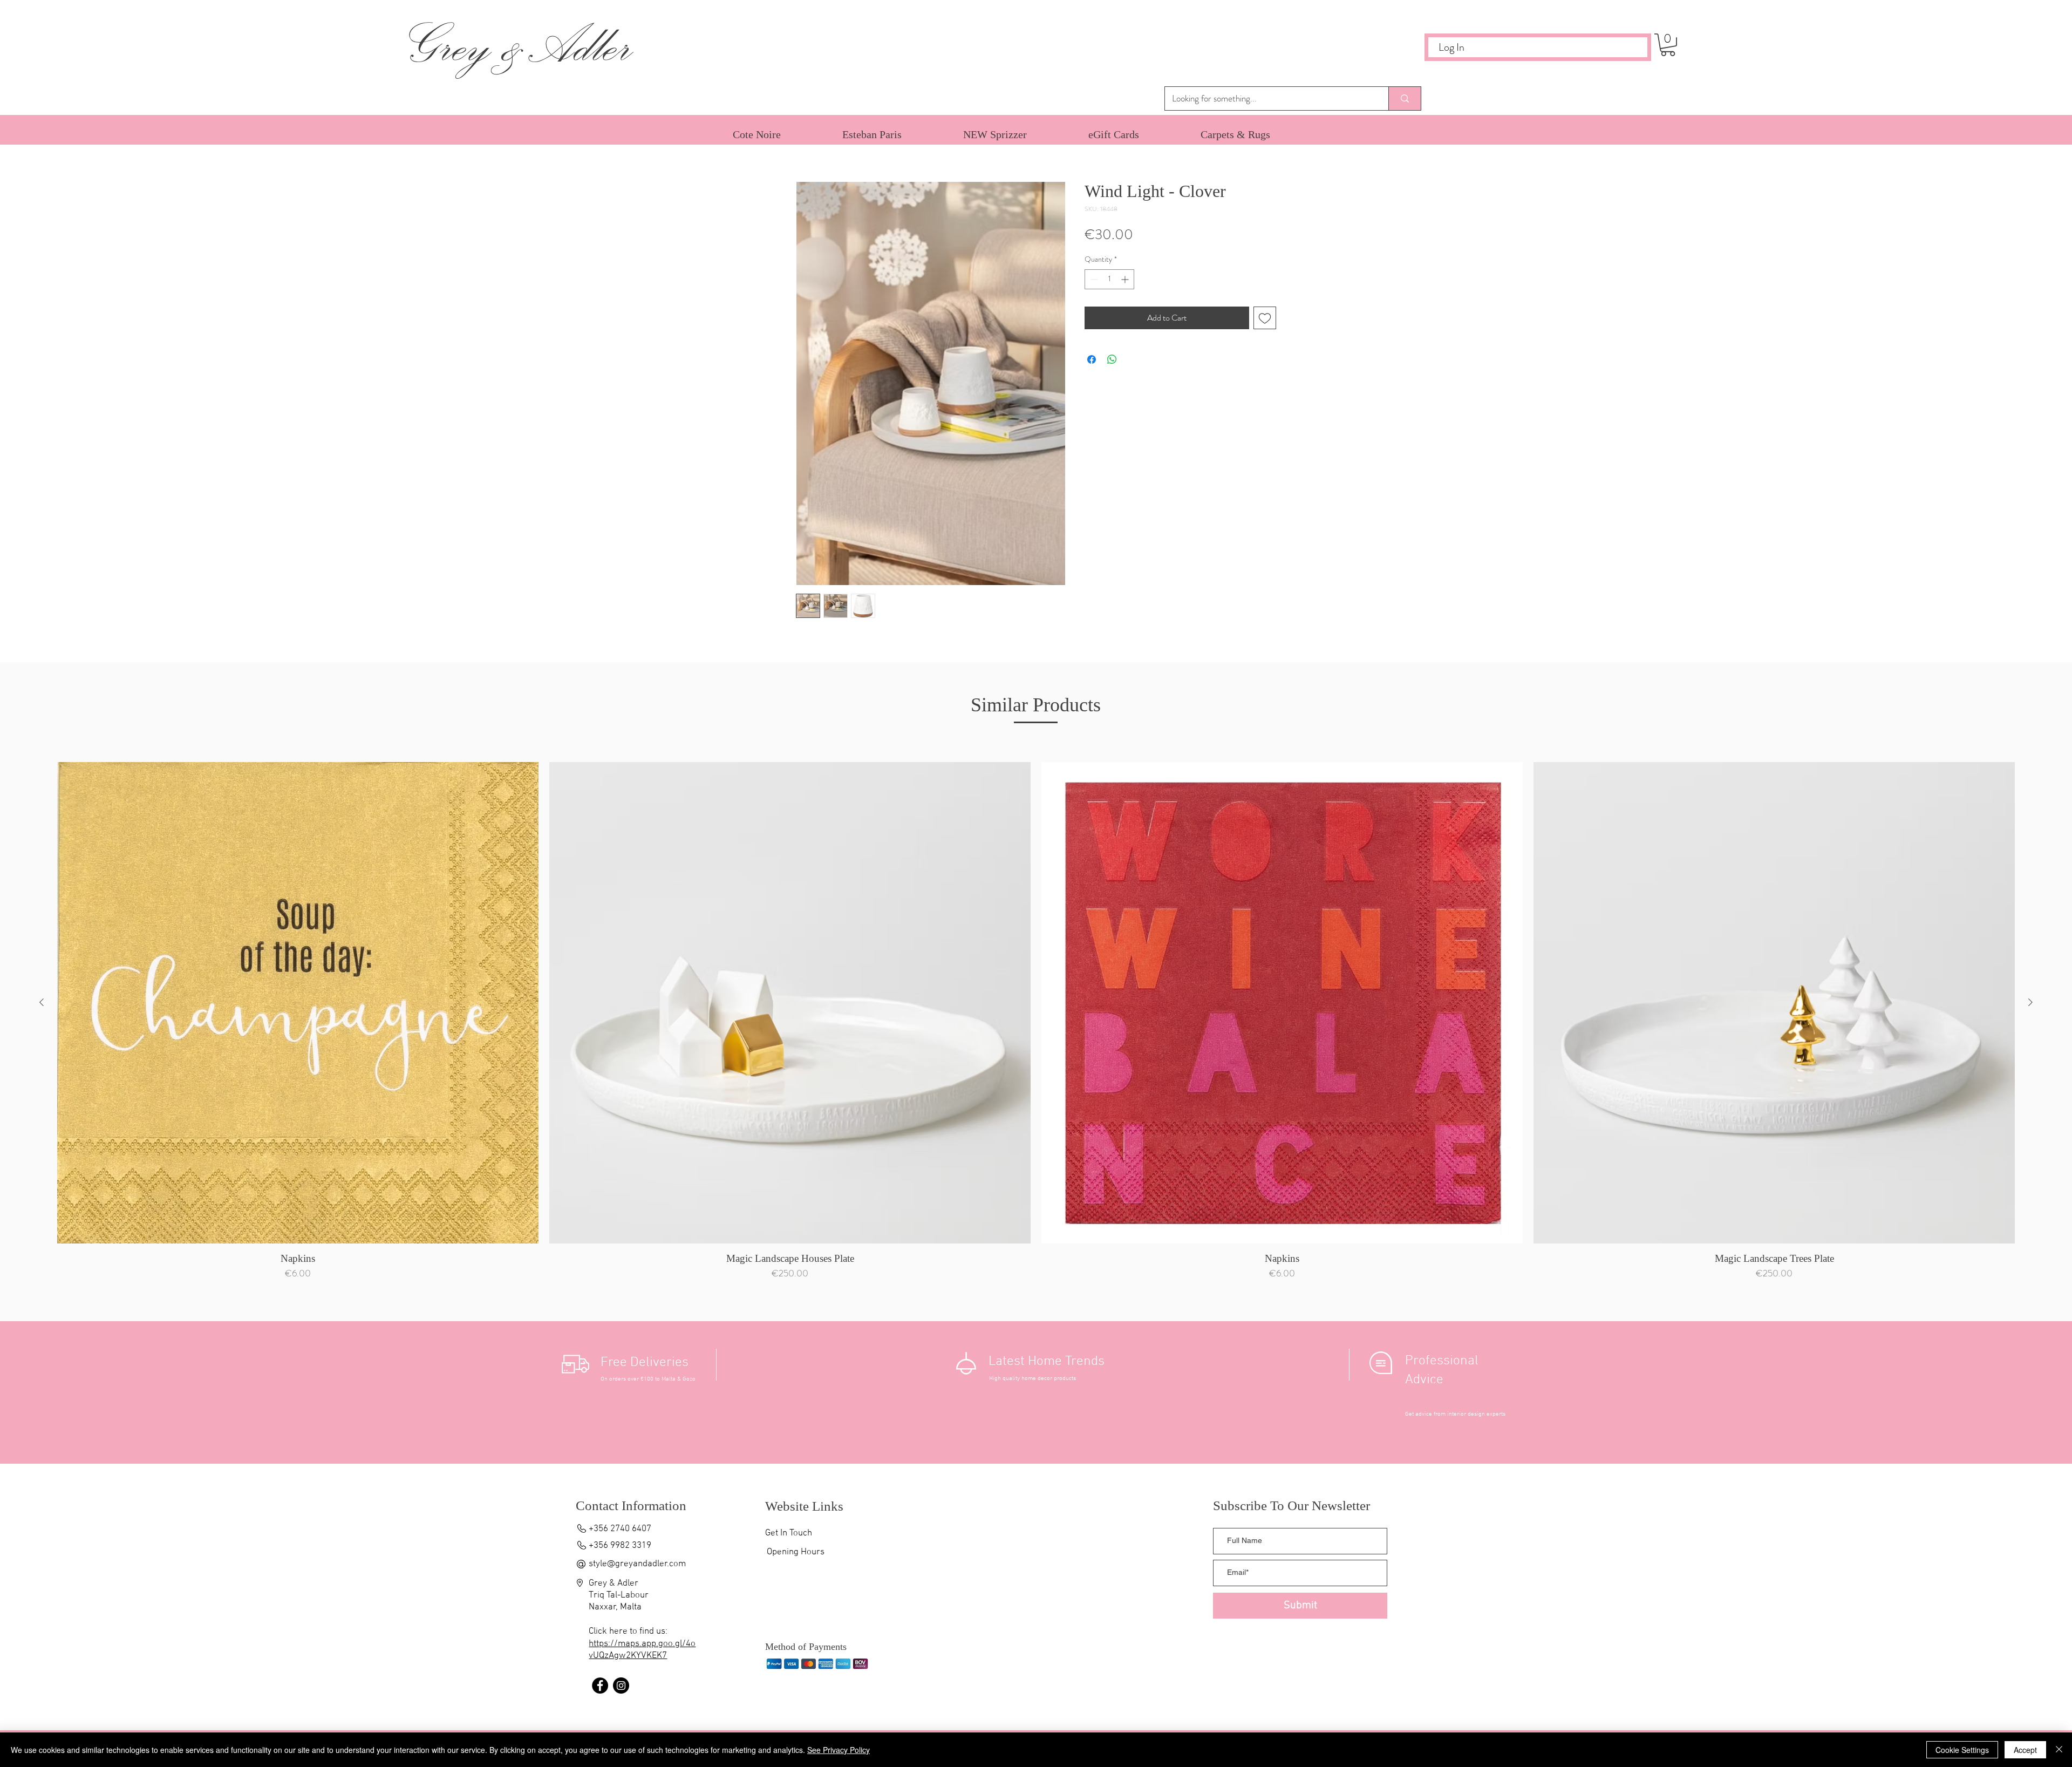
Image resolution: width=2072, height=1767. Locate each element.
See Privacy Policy (839, 1750)
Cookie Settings (1962, 1750)
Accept (2025, 1750)
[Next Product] (2030, 1002)
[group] (1036, 1024)
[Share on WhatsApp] (1112, 359)
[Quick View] (298, 1003)
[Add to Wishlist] (1265, 318)
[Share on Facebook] (1092, 359)
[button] (1668, 45)
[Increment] (1126, 279)
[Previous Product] (42, 1002)
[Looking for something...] (1405, 98)
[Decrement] (1093, 279)
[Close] (2059, 1750)
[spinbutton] (1109, 279)
